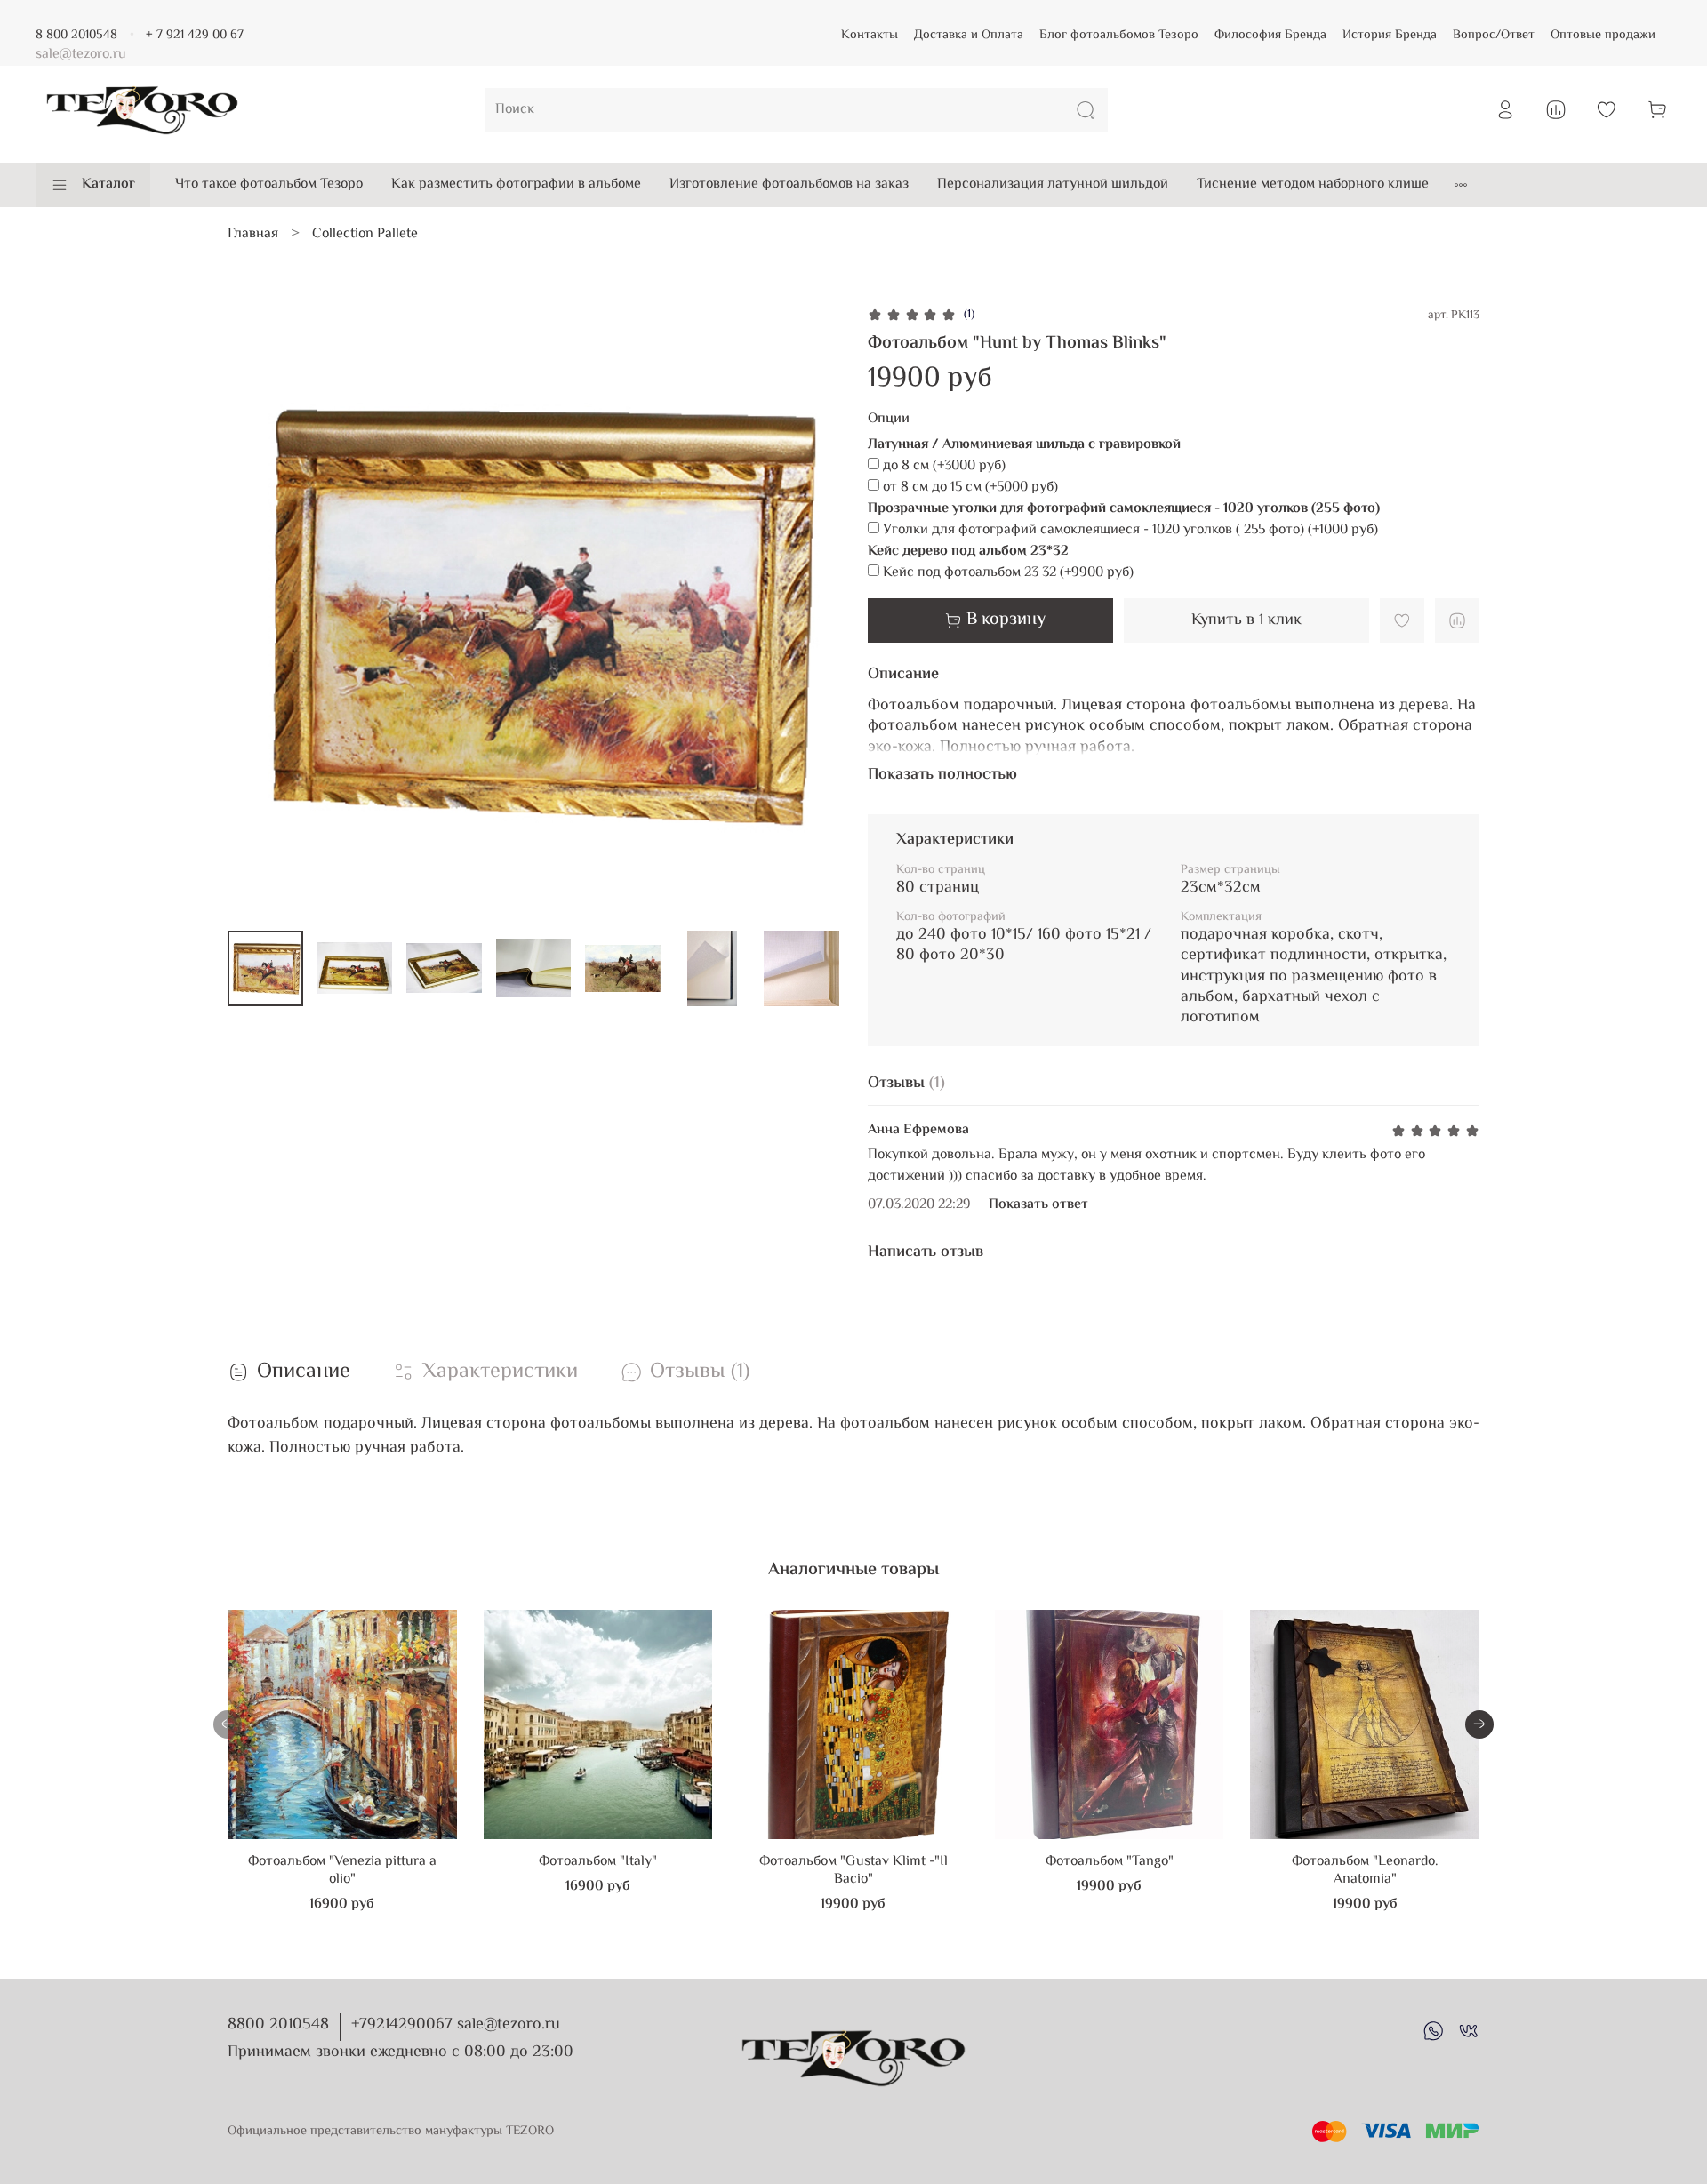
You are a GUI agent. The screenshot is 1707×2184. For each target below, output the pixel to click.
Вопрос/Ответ (1494, 35)
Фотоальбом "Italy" (598, 1862)
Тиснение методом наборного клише (1313, 184)
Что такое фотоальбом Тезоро (269, 184)
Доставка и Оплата (969, 35)
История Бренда (1390, 35)
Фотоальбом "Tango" (1110, 1862)
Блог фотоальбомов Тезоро (1119, 35)
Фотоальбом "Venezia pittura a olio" (342, 1871)
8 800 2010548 (76, 35)
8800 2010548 (278, 2025)
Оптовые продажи (1603, 35)
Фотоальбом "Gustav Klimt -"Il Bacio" (853, 1871)
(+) (944, 467)
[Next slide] (811, 611)
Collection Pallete (365, 234)
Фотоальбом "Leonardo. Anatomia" (1365, 1871)
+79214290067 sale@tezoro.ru (456, 2025)
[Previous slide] (256, 611)
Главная (253, 234)
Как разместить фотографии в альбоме (516, 184)
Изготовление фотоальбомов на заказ (789, 184)
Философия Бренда (1270, 35)
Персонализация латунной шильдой (1053, 184)
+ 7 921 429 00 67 (195, 35)
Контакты (870, 35)
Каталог (108, 184)
